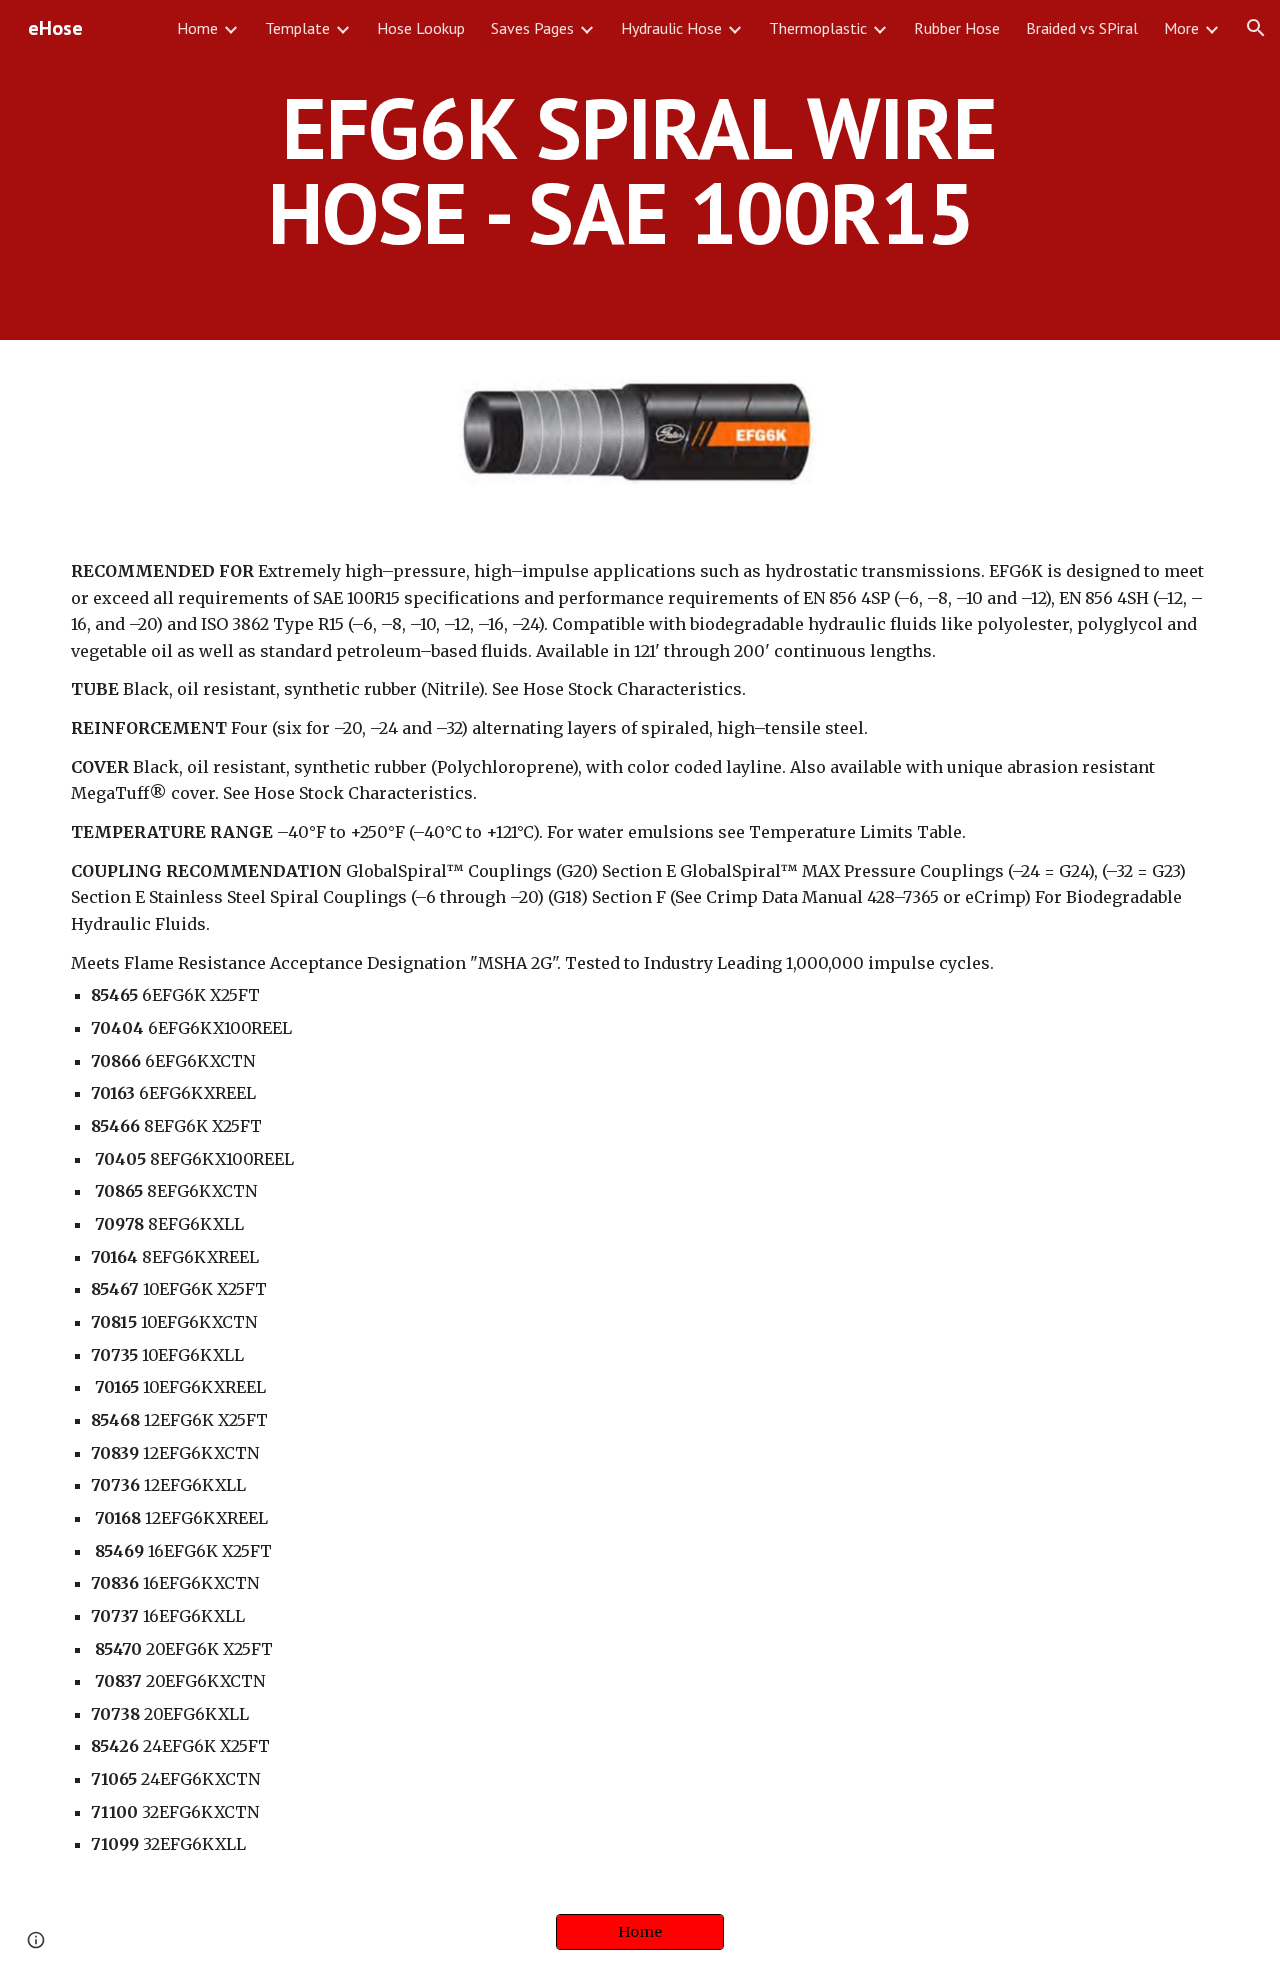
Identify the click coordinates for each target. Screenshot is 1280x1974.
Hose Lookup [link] (421, 28)
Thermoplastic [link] (818, 28)
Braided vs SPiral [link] (1082, 28)
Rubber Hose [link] (957, 28)
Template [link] (297, 28)
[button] (1256, 28)
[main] (640, 170)
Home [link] (197, 28)
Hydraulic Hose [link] (671, 28)
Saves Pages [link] (532, 28)
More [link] (1181, 28)
